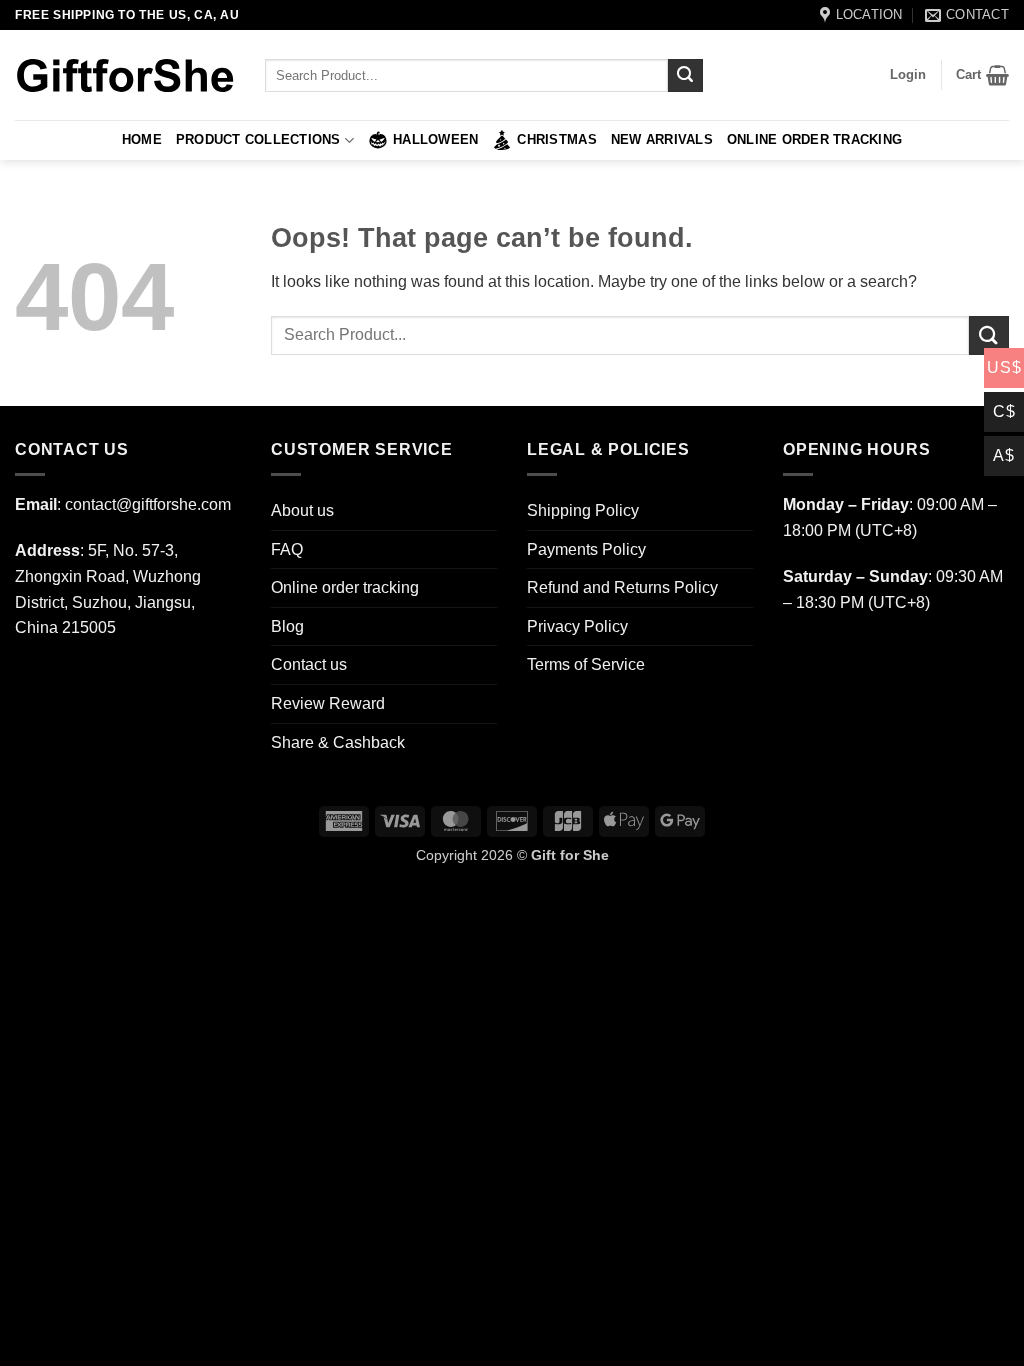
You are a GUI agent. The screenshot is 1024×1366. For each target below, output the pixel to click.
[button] (908, 75)
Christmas (556, 139)
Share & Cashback (338, 742)
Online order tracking (814, 139)
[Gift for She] (125, 75)
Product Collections (258, 139)
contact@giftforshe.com (148, 504)
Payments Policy (586, 549)
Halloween (435, 139)
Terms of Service (586, 664)
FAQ (287, 549)
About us (302, 510)
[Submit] (685, 76)
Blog (287, 626)
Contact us (309, 664)
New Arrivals (662, 139)
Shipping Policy (583, 510)
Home (142, 139)
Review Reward (328, 703)
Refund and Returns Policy (622, 587)
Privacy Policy (577, 626)
